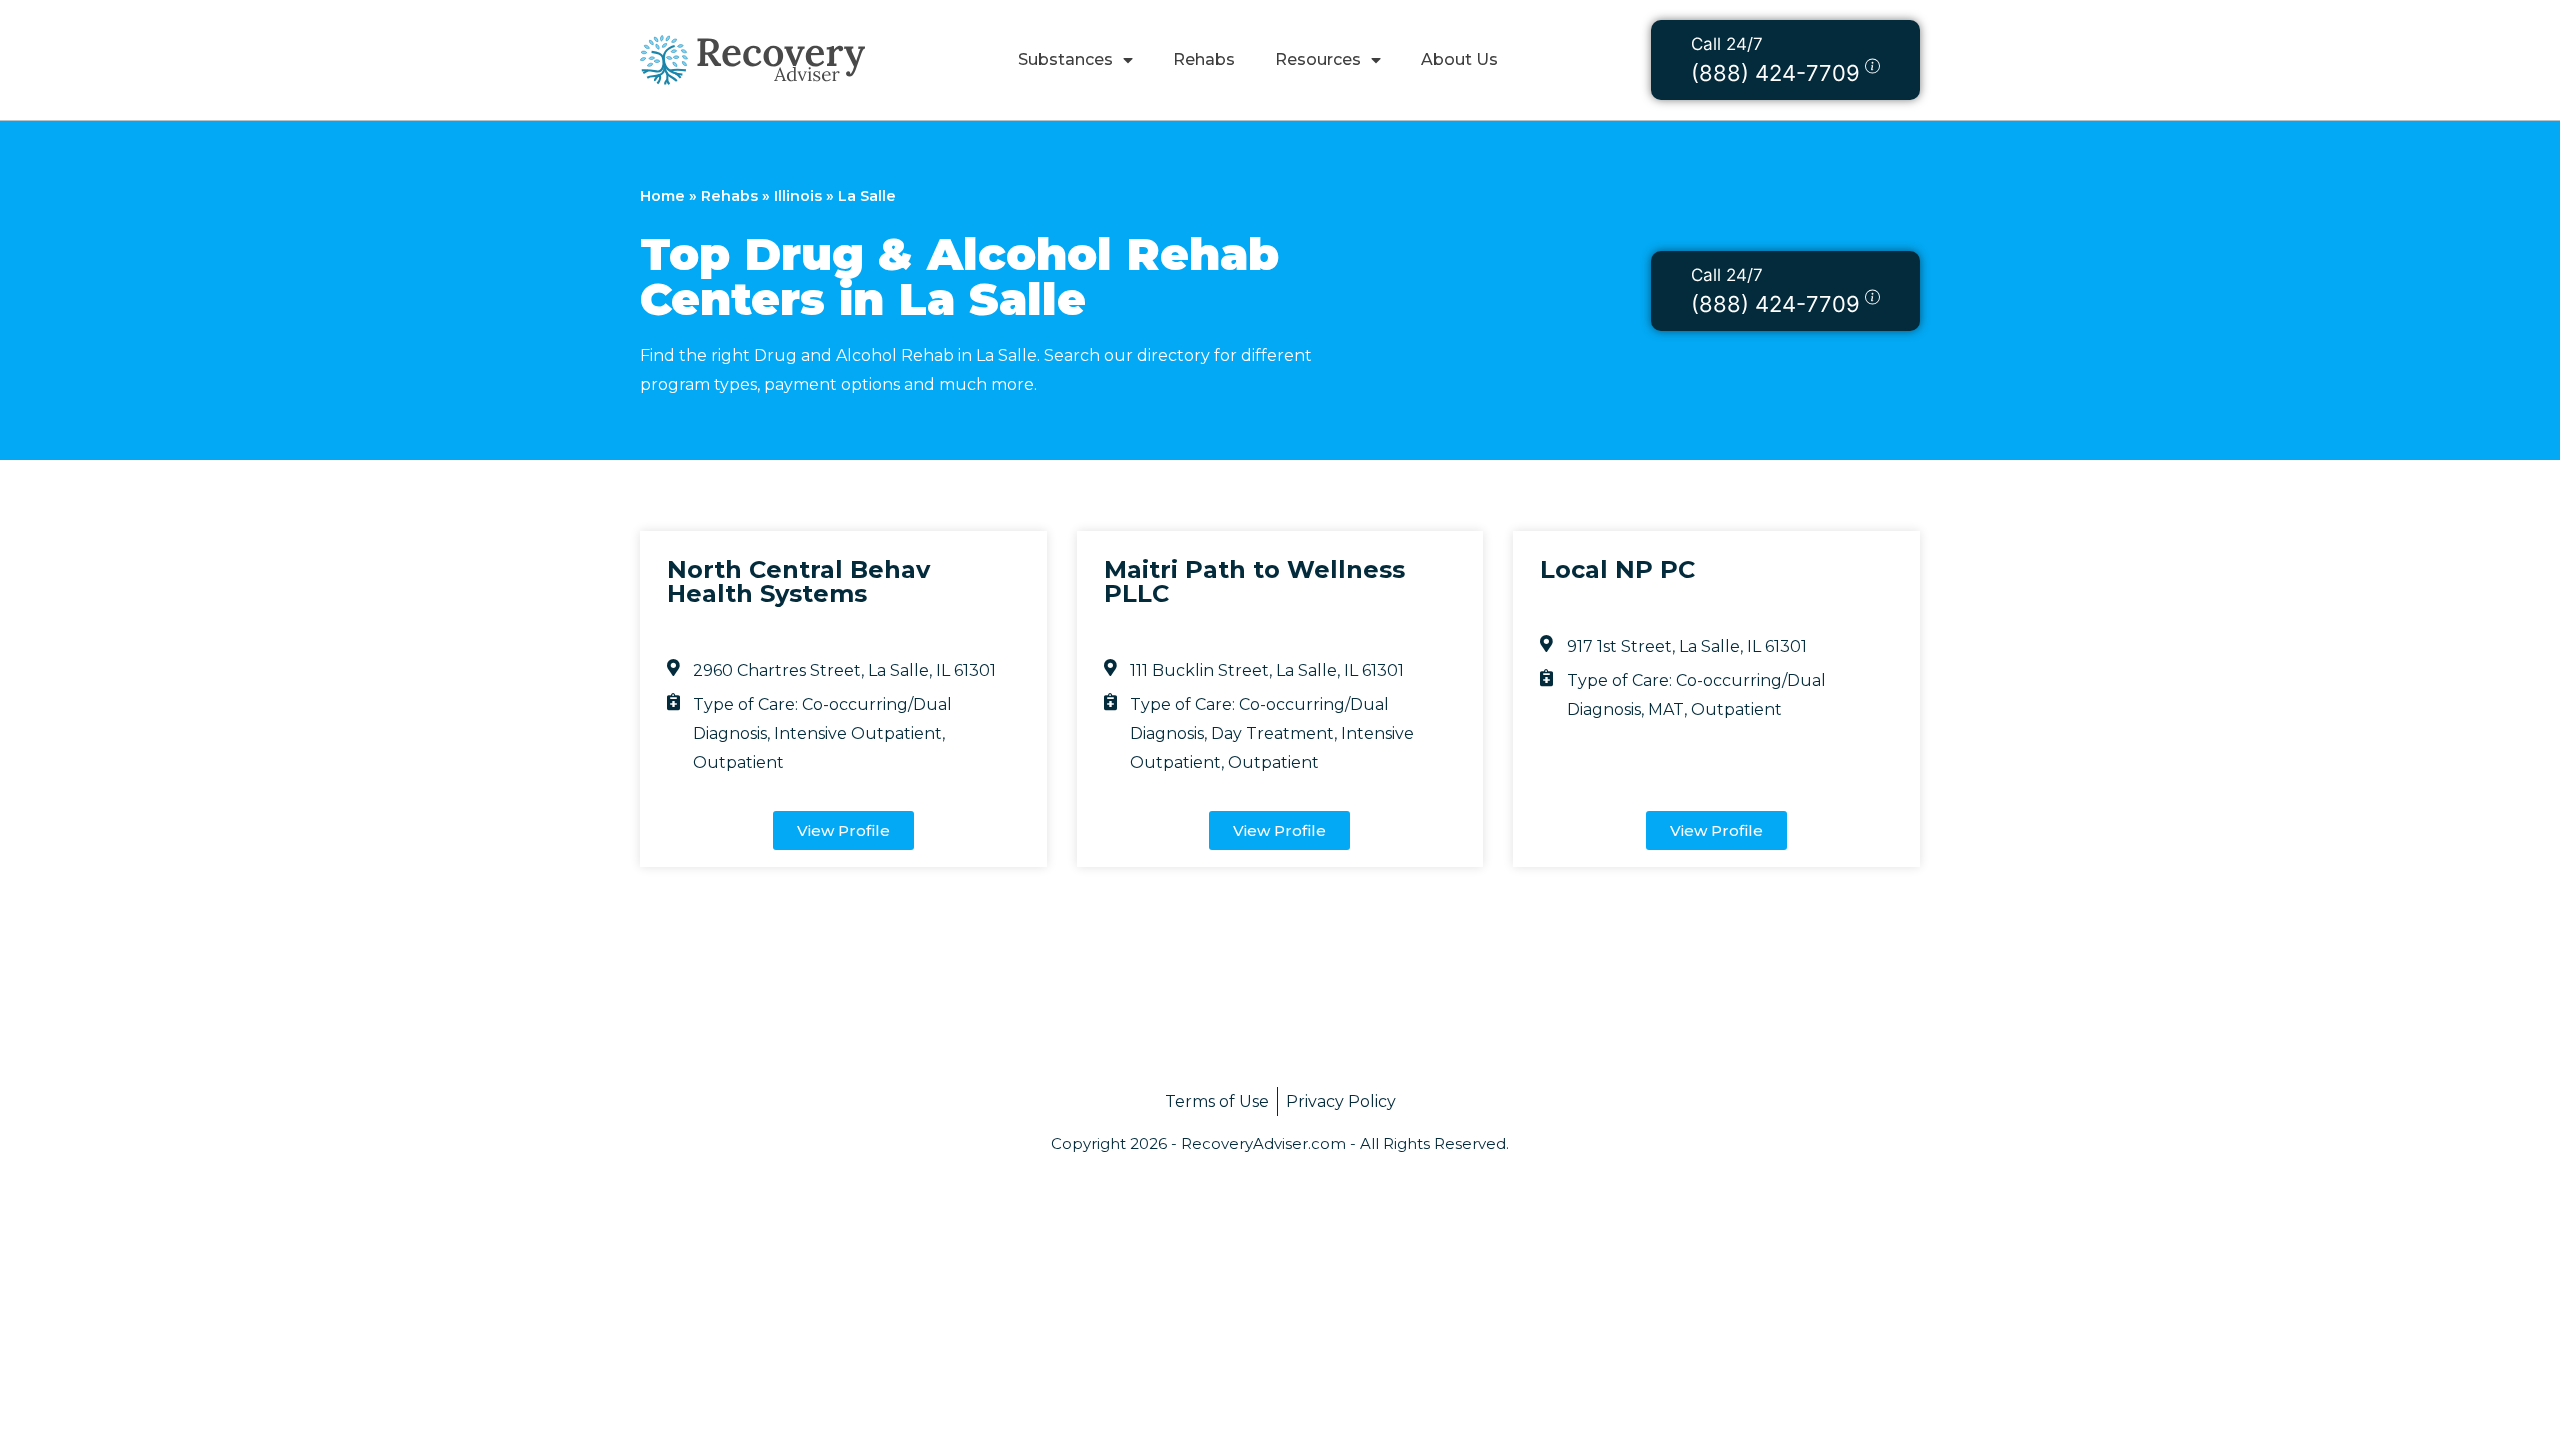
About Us (1459, 59)
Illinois (798, 196)
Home (662, 196)
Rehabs (1204, 59)
